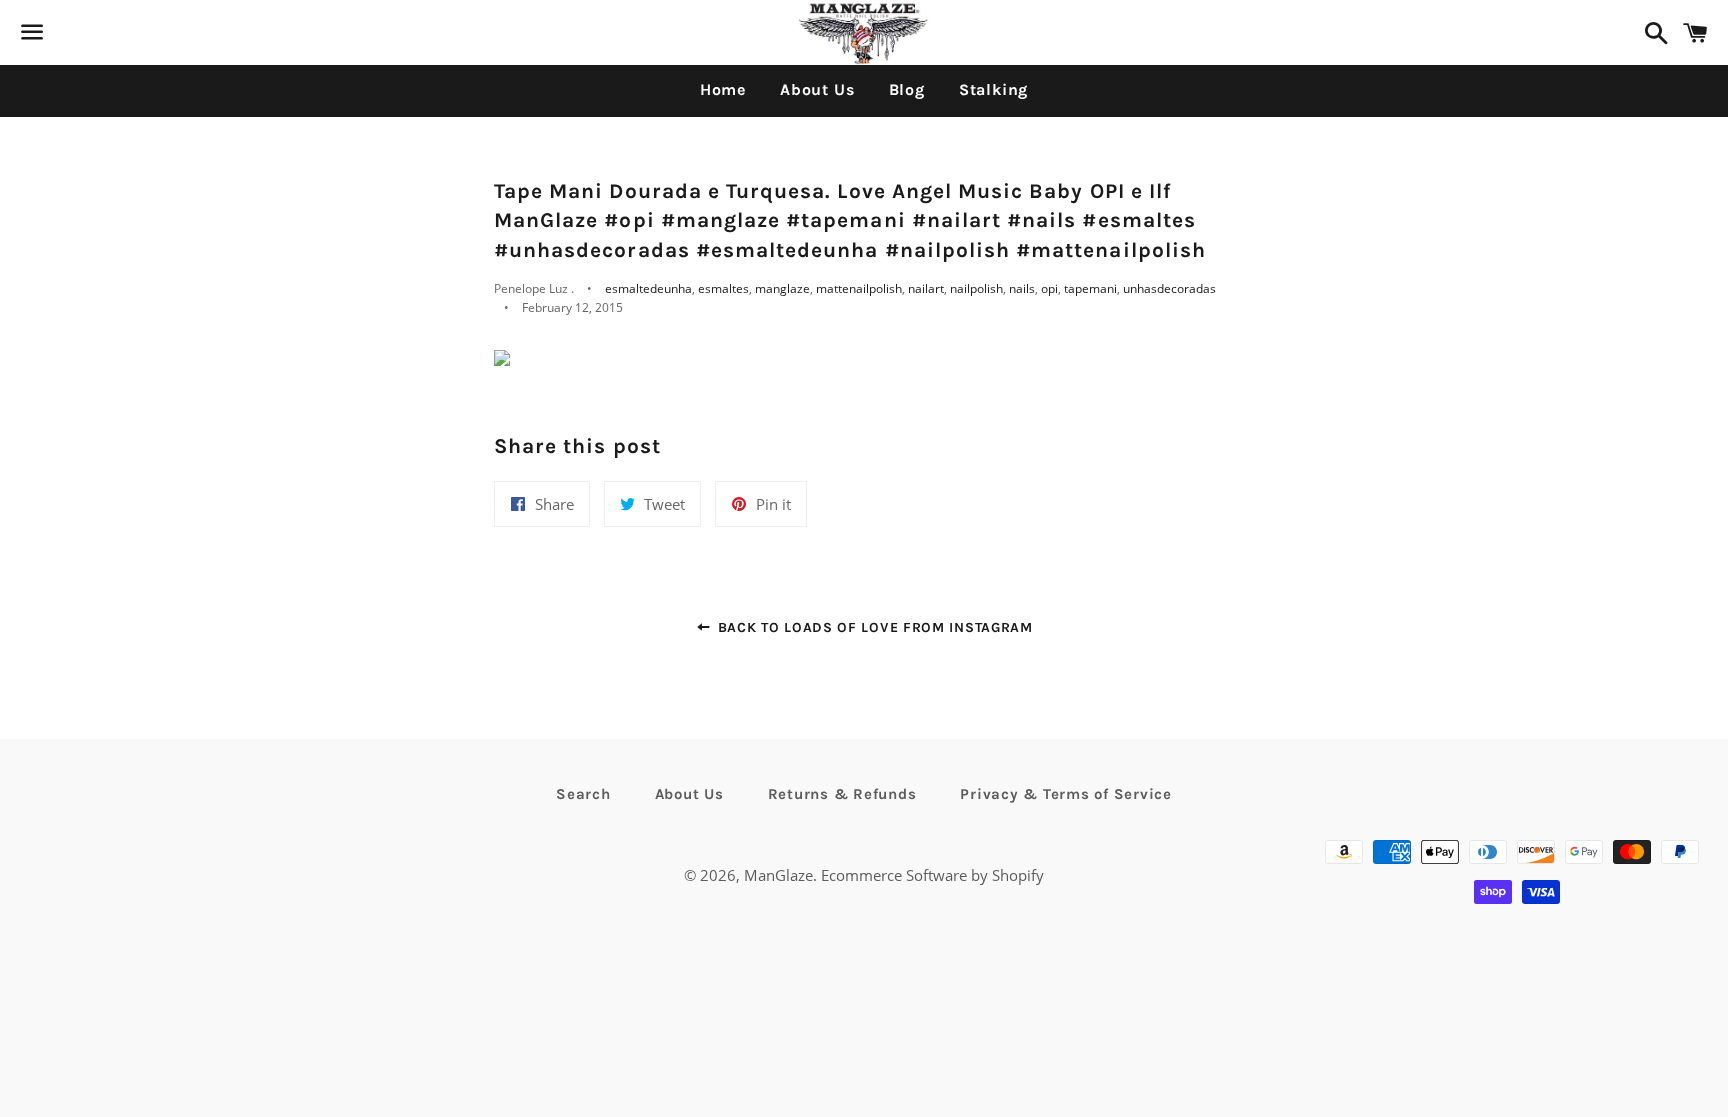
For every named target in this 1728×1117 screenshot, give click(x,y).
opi (1049, 288)
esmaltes (723, 288)
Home (723, 89)
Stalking (993, 89)
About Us (817, 89)
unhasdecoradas (1169, 288)
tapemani (1090, 288)
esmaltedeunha (648, 288)
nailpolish (976, 288)
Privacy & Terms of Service (1066, 794)
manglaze (782, 288)
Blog (907, 89)
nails (1022, 288)
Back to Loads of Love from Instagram (873, 627)
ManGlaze (778, 875)
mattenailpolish (859, 288)
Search (583, 794)
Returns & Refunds (842, 794)
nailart (926, 288)
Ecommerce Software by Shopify (932, 875)
